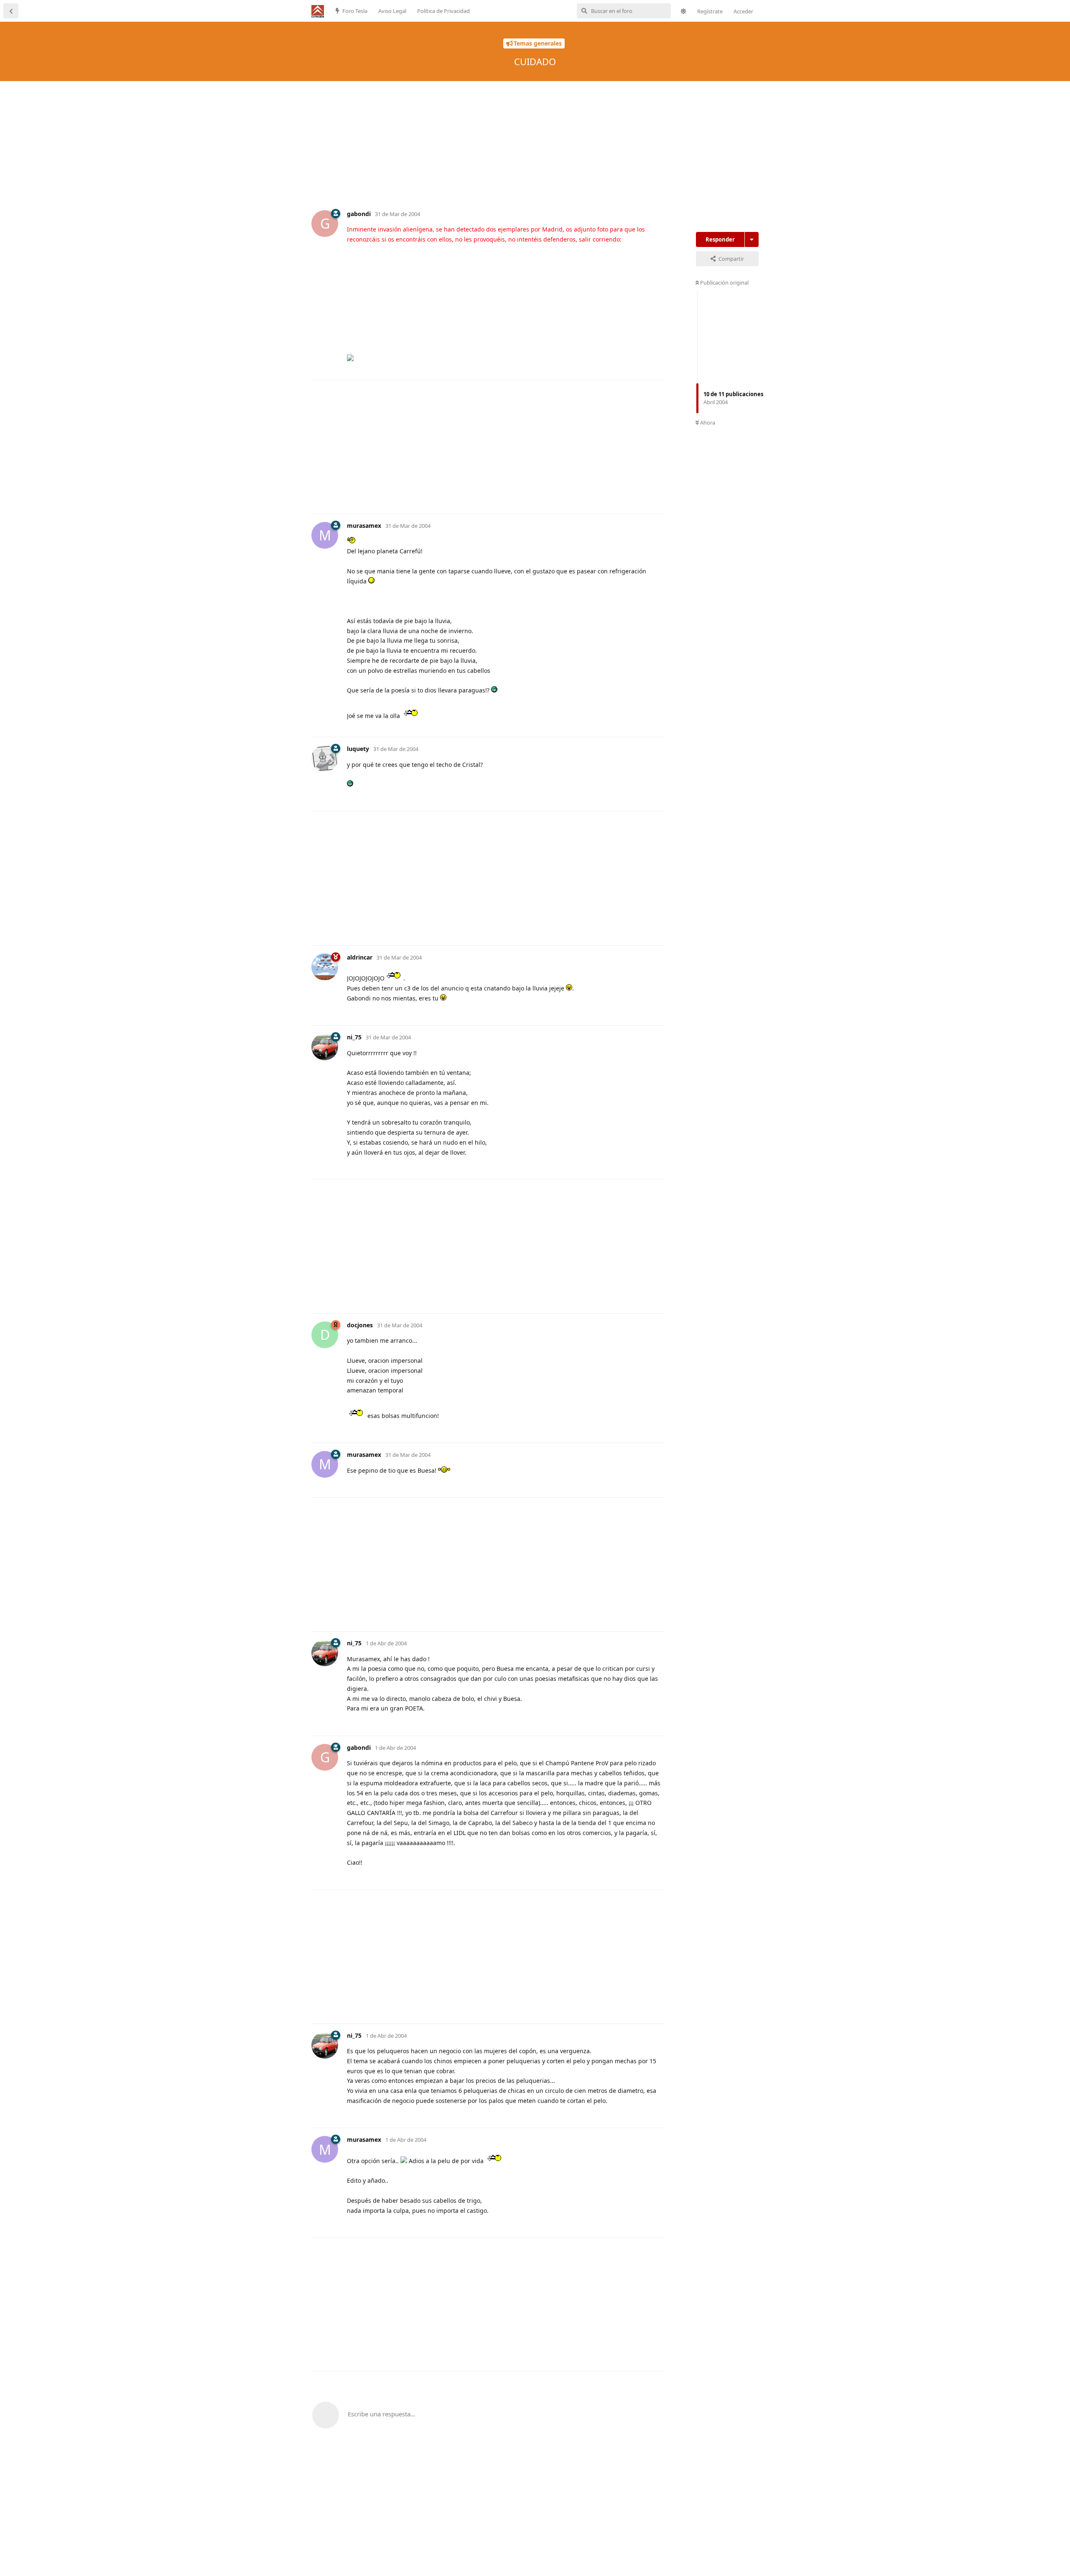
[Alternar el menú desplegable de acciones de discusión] (752, 239)
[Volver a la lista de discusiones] (11, 11)
